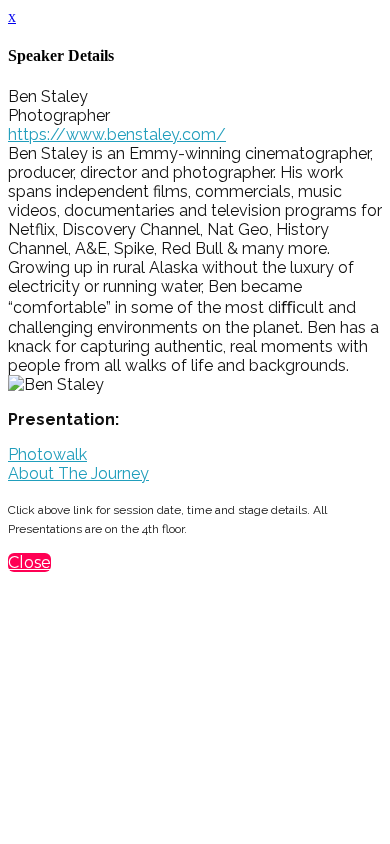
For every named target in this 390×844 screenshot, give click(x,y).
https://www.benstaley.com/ (117, 134)
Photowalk (47, 454)
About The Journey (78, 473)
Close (29, 562)
